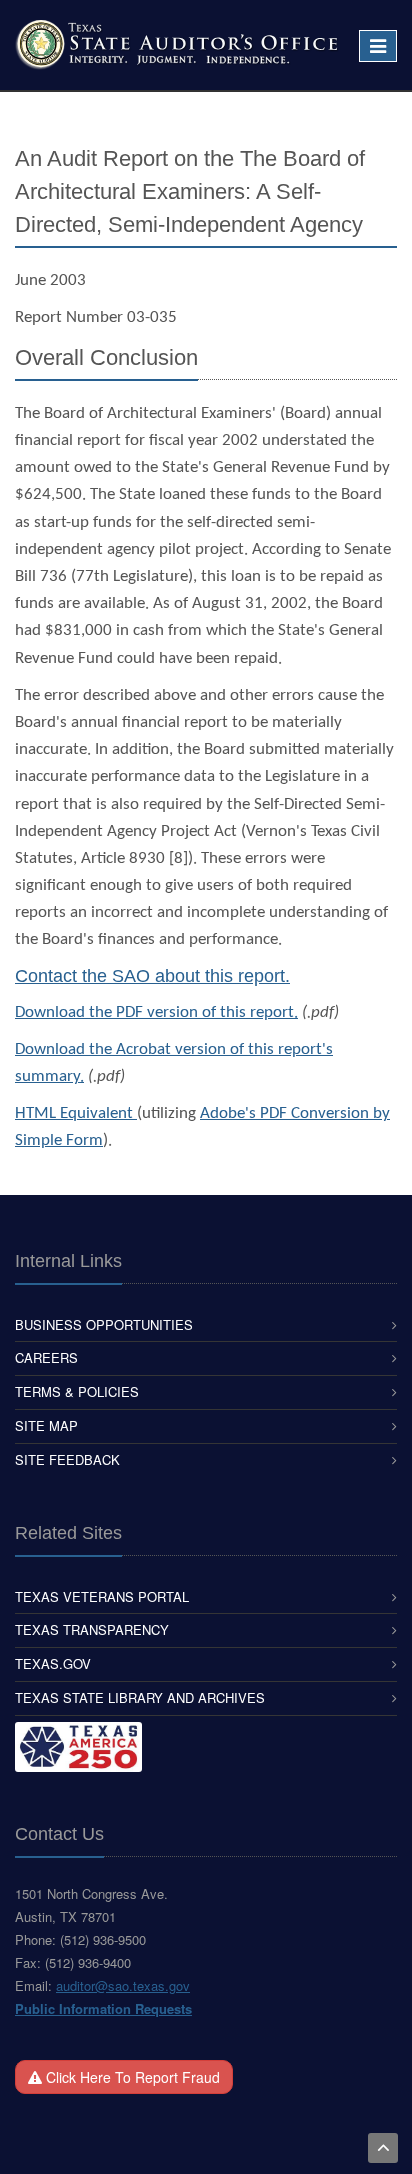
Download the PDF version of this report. (156, 1012)
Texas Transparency (92, 1629)
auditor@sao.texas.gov (123, 1985)
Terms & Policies (77, 1391)
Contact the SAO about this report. (152, 976)
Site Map (46, 1425)
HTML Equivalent (76, 1113)
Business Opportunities (104, 1324)
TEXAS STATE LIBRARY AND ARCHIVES (140, 1697)
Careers (46, 1357)
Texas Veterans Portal (102, 1596)
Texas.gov (53, 1663)
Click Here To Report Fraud (131, 2077)
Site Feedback (67, 1459)
